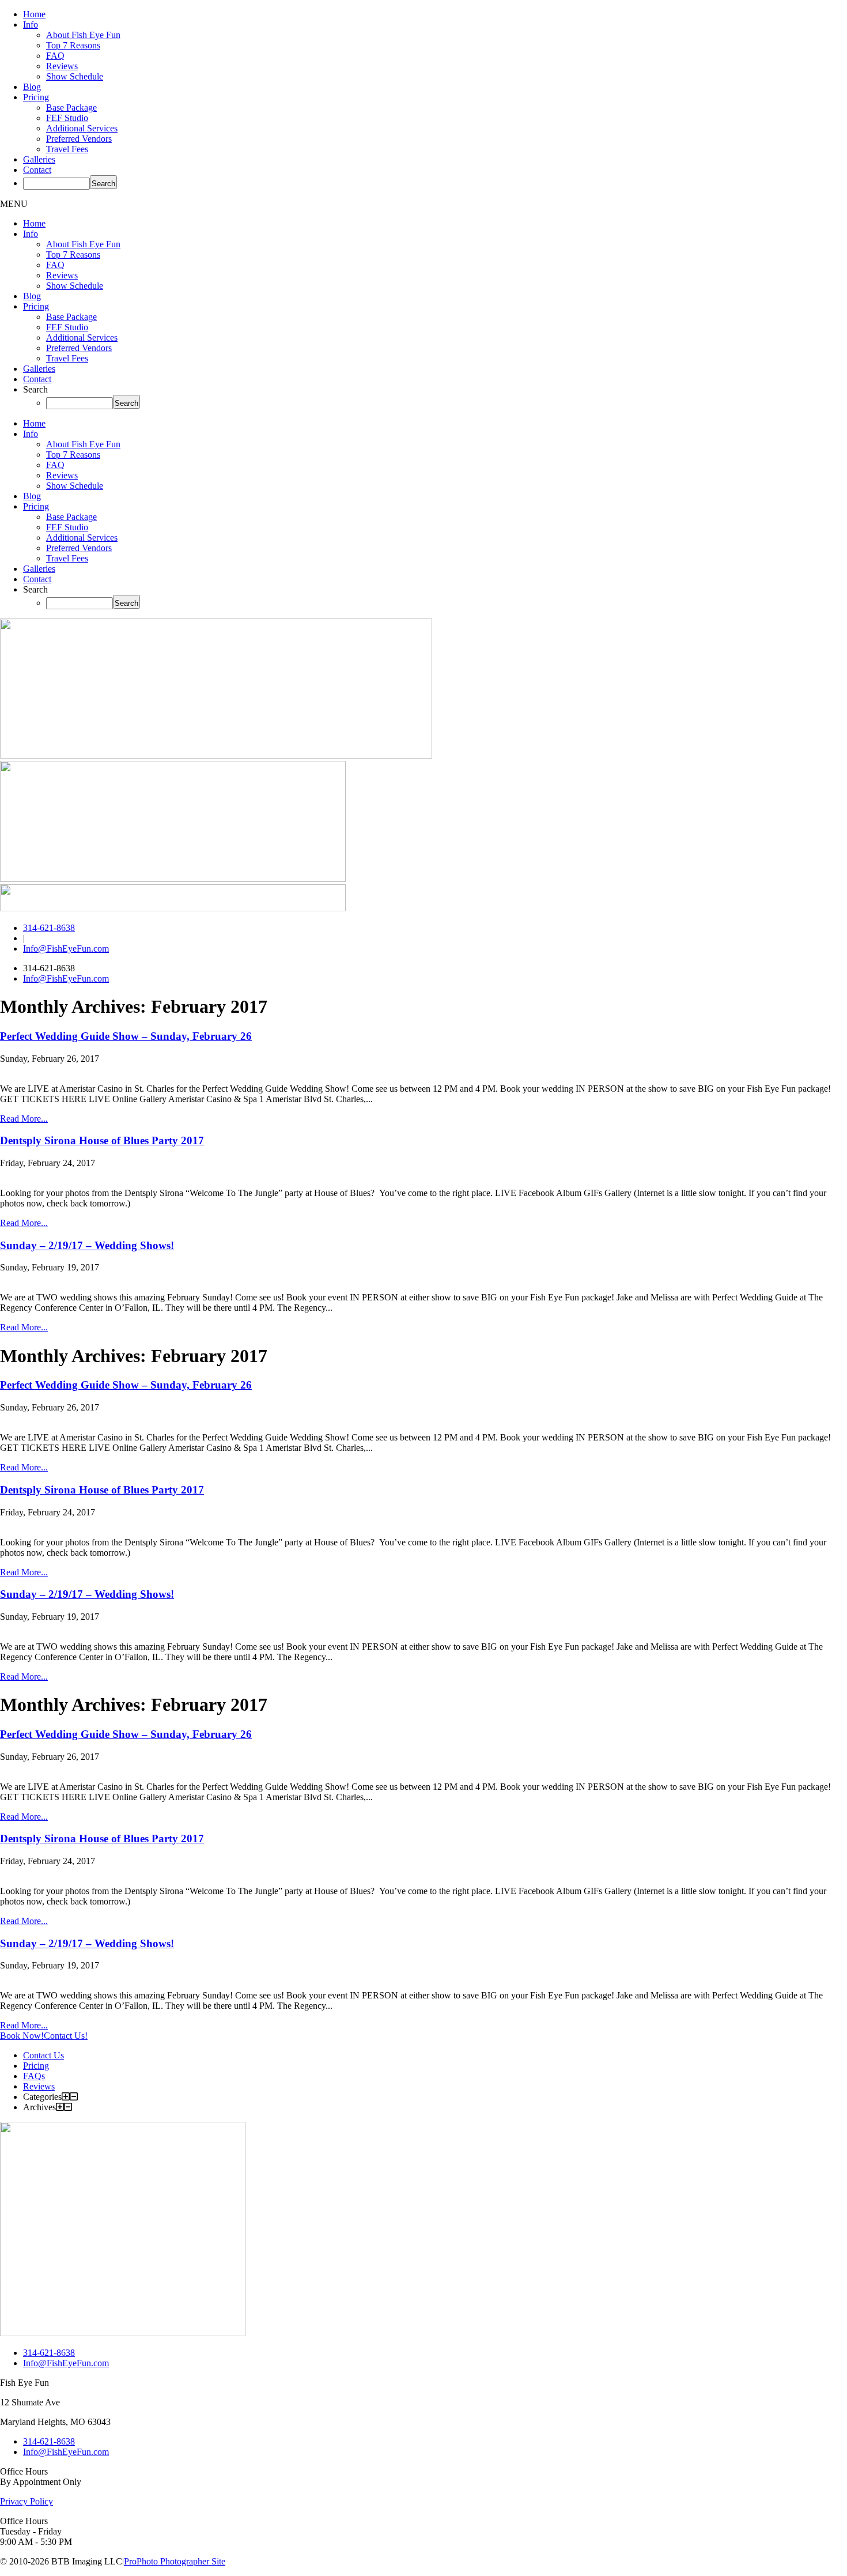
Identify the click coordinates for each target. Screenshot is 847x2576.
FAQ (55, 56)
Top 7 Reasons (73, 45)
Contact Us (44, 2055)
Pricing (36, 97)
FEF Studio (67, 118)
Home (34, 14)
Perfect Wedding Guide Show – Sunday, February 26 (126, 1036)
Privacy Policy (27, 2501)
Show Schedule (75, 76)
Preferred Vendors (79, 139)
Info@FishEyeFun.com (66, 948)
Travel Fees (67, 149)
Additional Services (82, 128)
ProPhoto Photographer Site (175, 2561)
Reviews (62, 66)
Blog (32, 87)
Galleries (39, 159)
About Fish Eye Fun (83, 35)
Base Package (71, 108)
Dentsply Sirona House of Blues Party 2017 (102, 1140)
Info (31, 24)
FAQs (34, 2076)
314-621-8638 (49, 928)
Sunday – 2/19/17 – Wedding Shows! (87, 1245)
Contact (37, 170)
